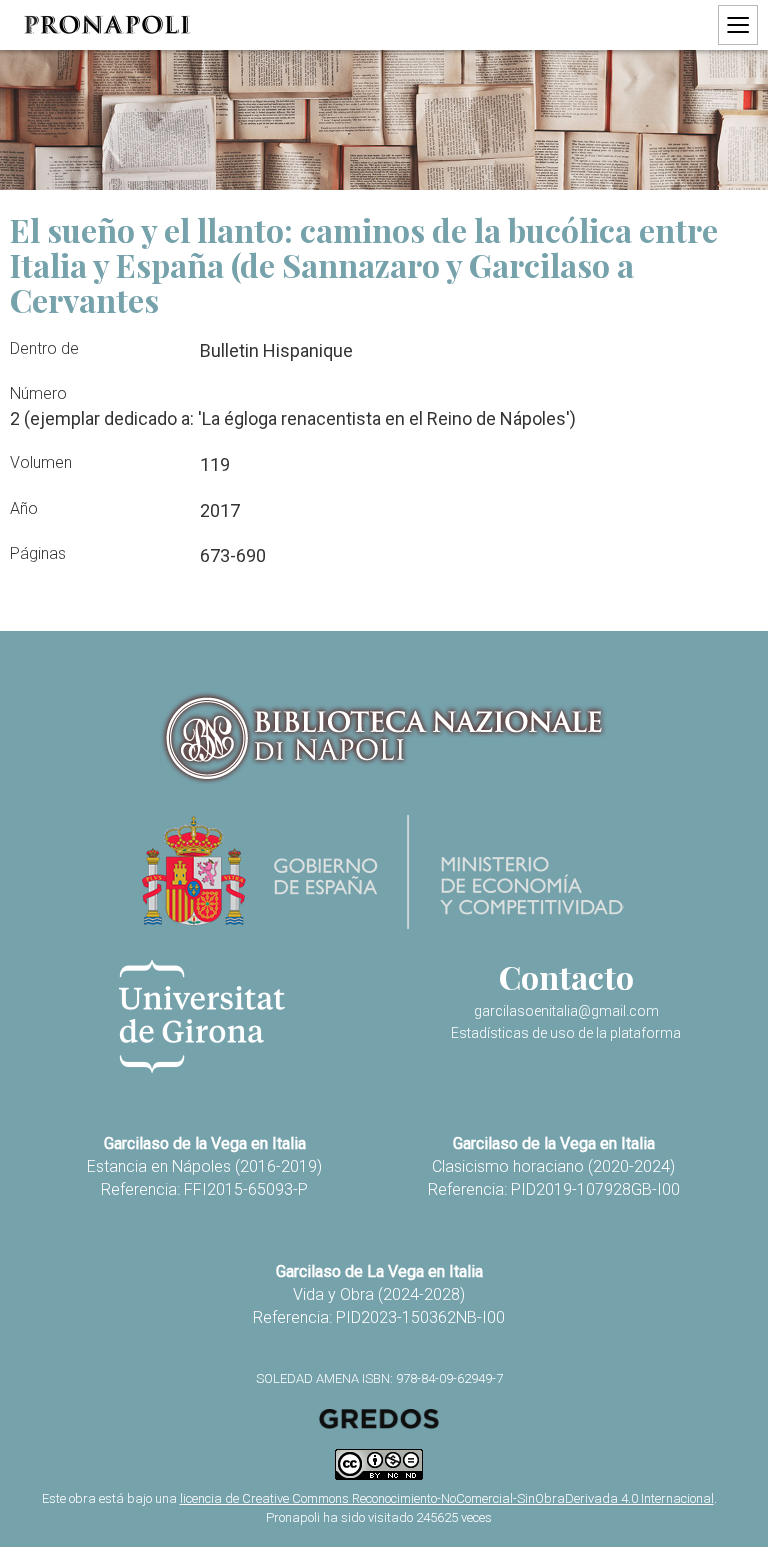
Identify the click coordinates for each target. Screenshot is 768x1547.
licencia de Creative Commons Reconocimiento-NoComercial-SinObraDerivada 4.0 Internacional (447, 1498)
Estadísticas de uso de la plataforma (566, 1033)
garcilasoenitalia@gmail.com (566, 1011)
